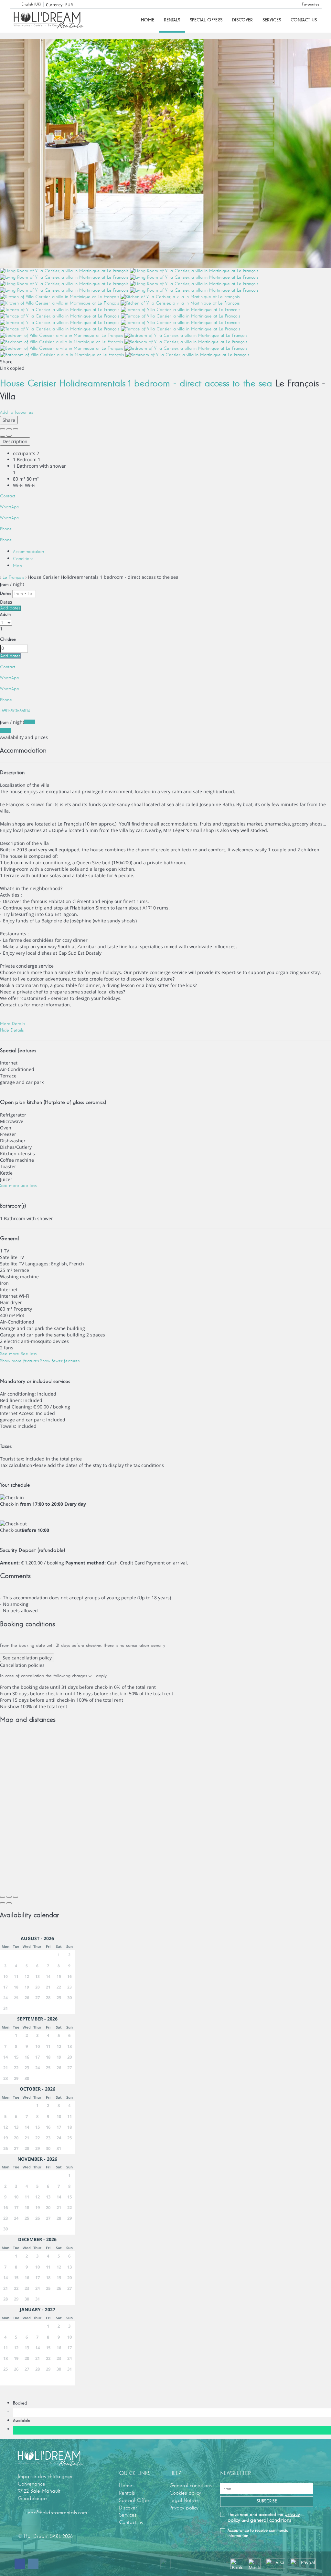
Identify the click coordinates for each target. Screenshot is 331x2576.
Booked (22, 2403)
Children (8, 639)
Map (17, 566)
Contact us (304, 20)
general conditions (271, 2520)
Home (148, 20)
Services (272, 20)
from (4, 585)
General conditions (191, 2486)
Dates (5, 594)
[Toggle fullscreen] (9, 429)
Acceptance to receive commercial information (259, 2533)
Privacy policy (184, 2508)
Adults (6, 615)
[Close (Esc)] (3, 429)
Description (15, 441)
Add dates (10, 608)
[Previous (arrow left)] (3, 436)
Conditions (23, 559)
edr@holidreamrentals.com (57, 2513)
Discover (242, 20)
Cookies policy (185, 2493)
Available (23, 2421)
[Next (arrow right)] (9, 436)
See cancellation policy (27, 1658)
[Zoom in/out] (16, 429)
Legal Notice (184, 2500)
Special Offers (206, 20)
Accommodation (28, 552)
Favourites (310, 5)
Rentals (172, 20)
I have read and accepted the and (264, 2517)
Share (9, 420)
